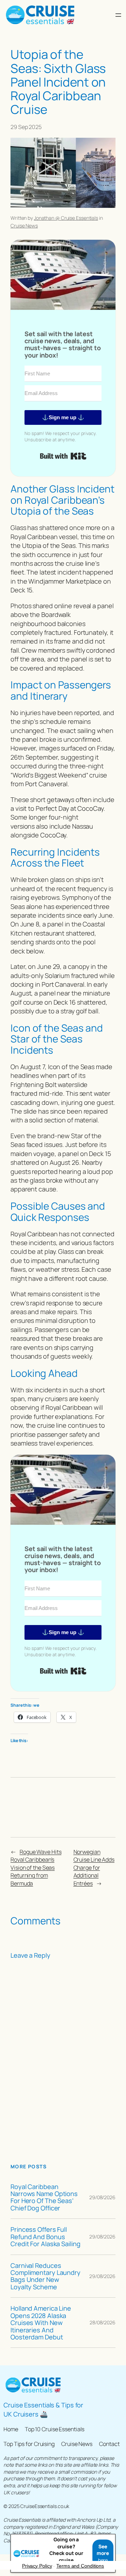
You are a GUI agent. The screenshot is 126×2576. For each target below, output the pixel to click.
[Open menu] (118, 15)
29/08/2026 (102, 2197)
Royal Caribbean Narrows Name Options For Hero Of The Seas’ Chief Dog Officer (44, 2197)
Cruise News (24, 226)
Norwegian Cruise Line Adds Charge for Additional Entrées (94, 1868)
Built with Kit (63, 456)
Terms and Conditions (80, 2566)
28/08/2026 (103, 2322)
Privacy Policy (37, 2566)
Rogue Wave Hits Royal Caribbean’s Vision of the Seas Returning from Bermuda (36, 1868)
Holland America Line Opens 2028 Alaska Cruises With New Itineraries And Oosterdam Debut (41, 2323)
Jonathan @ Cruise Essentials (66, 218)
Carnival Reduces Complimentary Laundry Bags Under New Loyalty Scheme (45, 2276)
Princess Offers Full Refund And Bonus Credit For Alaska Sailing (45, 2237)
